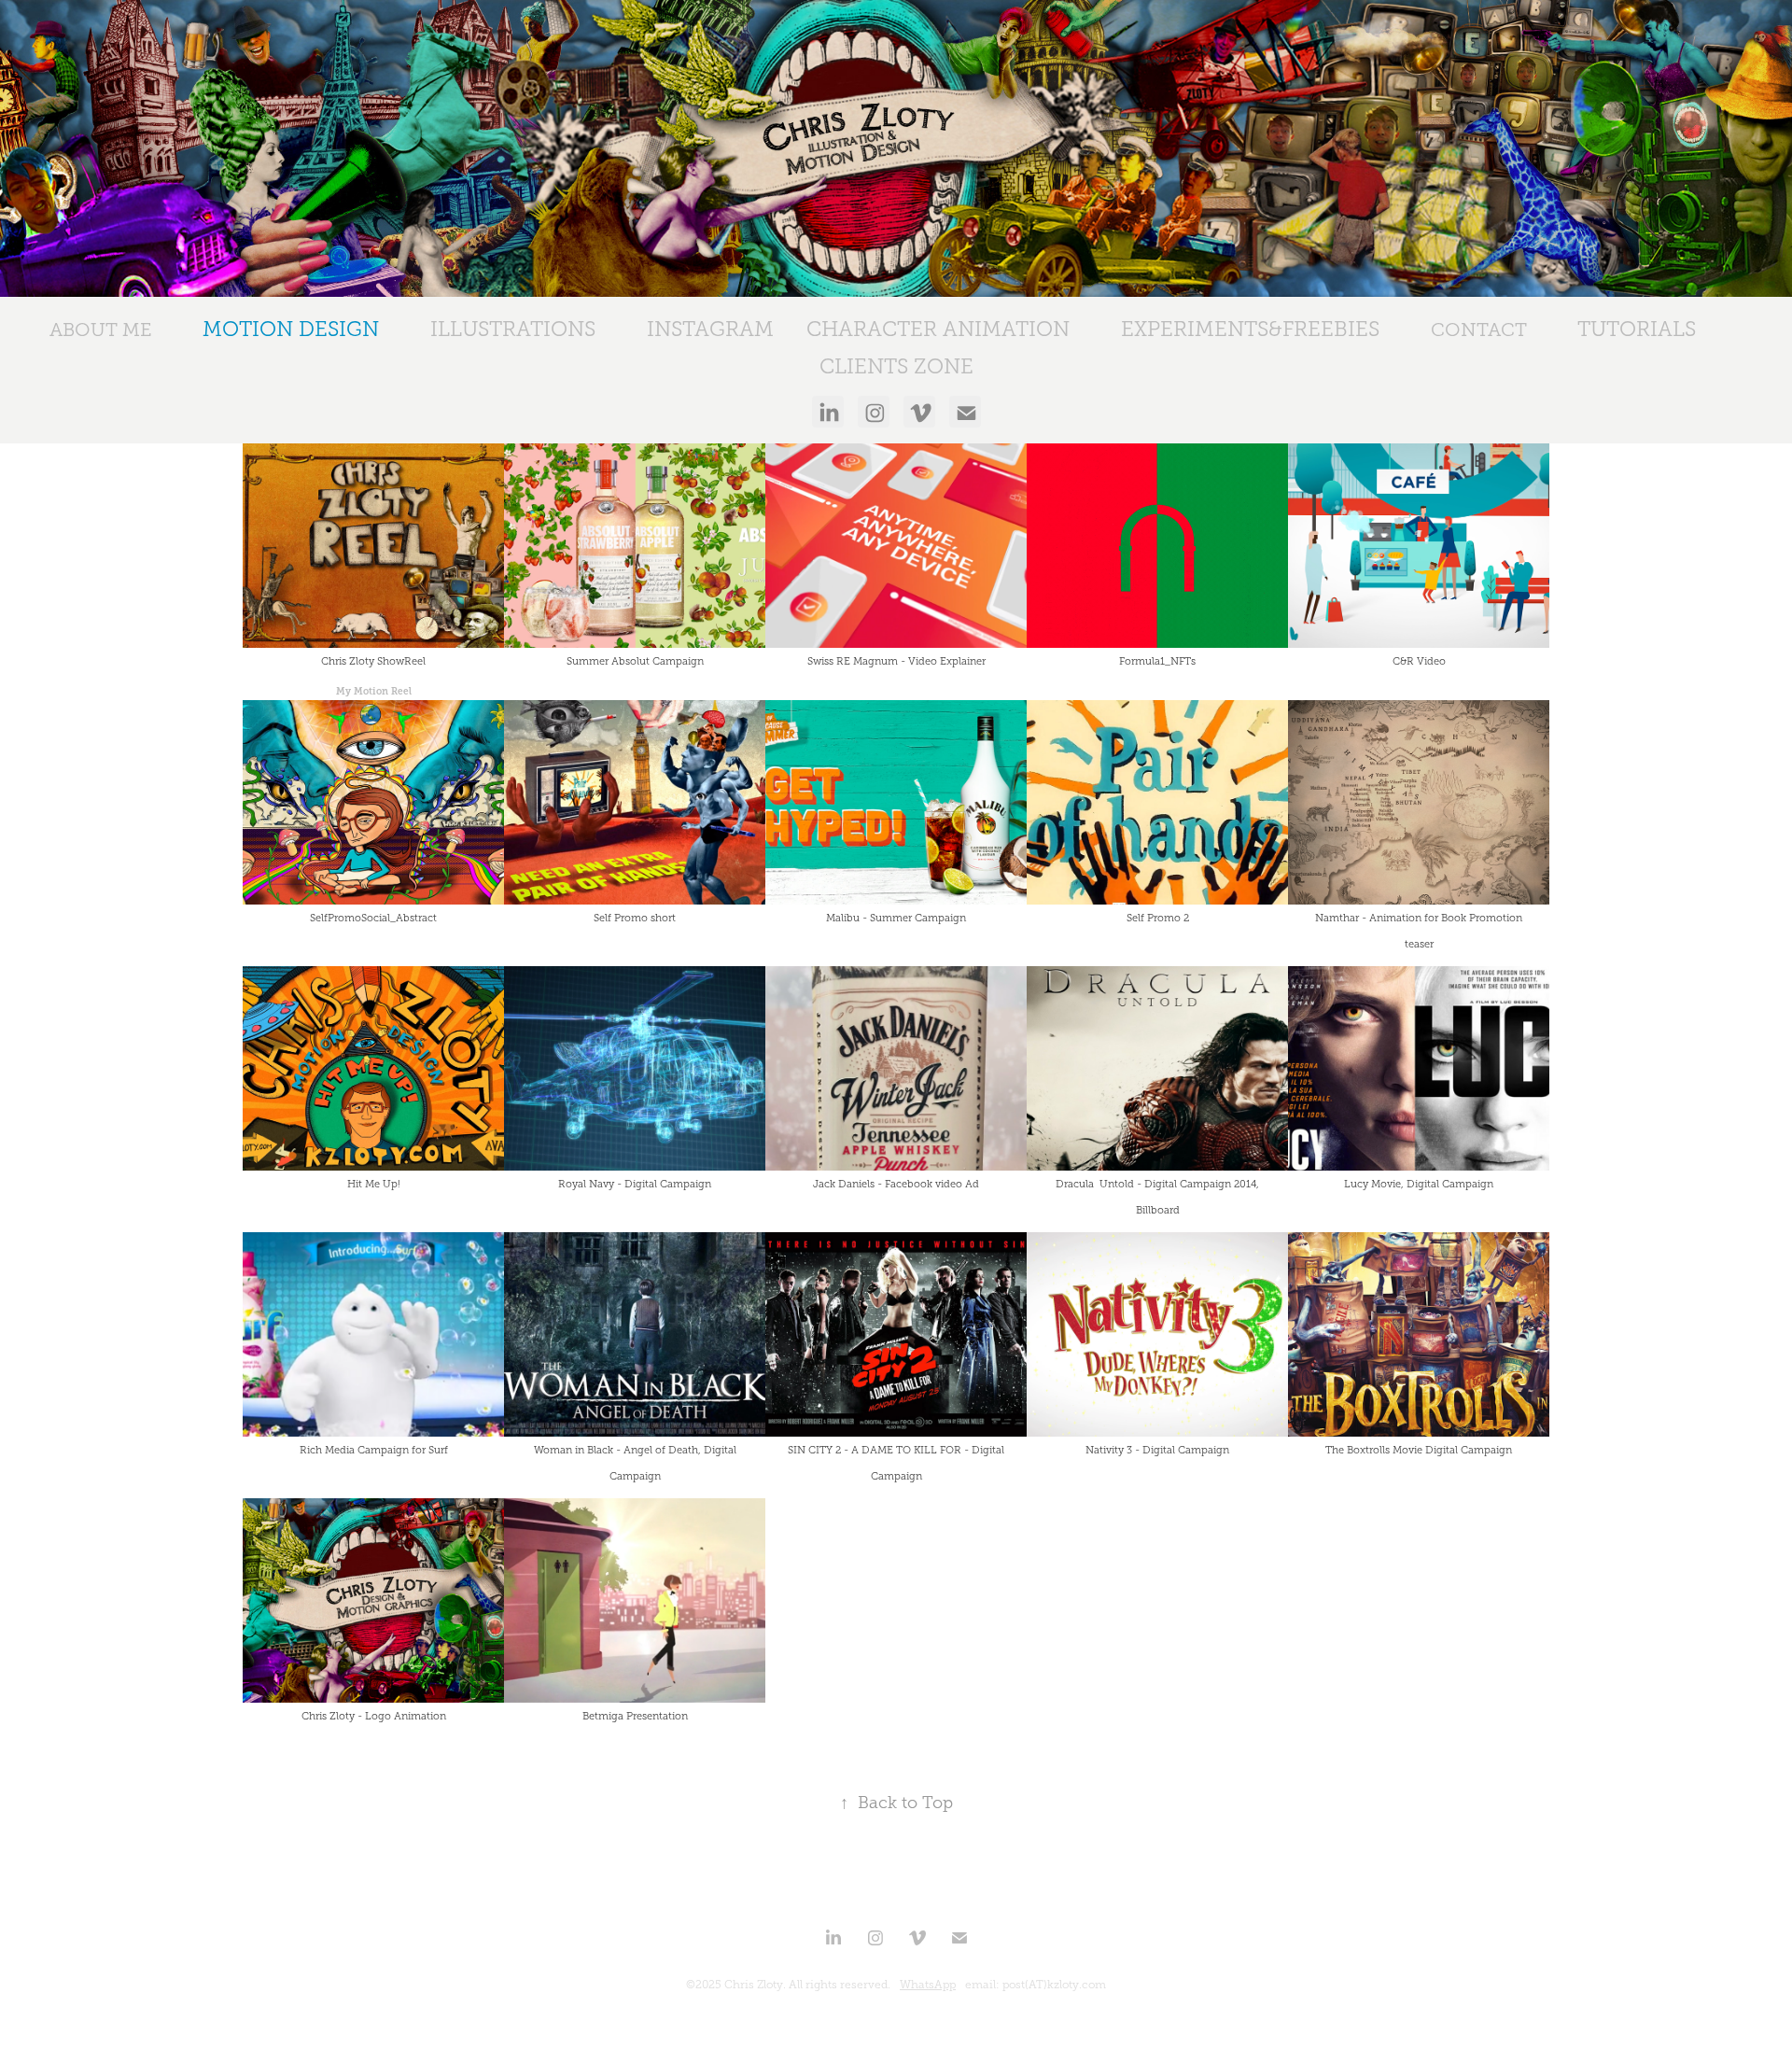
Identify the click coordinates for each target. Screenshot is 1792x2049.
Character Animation (938, 329)
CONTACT (1479, 330)
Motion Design (291, 329)
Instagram (710, 329)
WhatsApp (928, 1985)
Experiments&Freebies (1250, 329)
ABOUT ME (101, 330)
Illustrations (513, 329)
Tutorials (1637, 329)
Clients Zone (896, 366)
